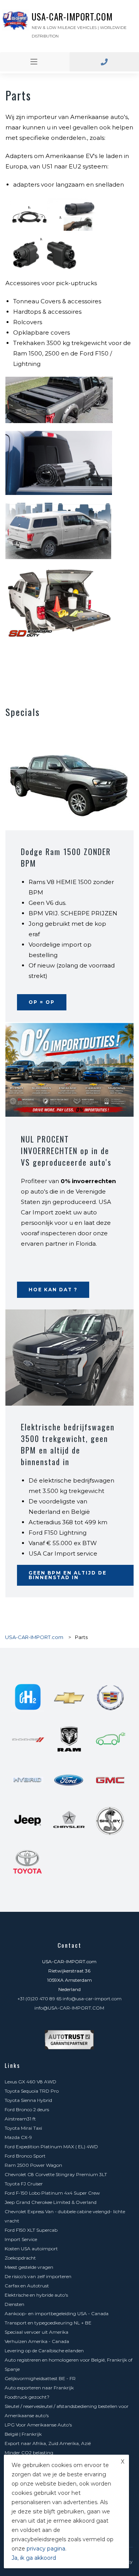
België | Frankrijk (23, 2434)
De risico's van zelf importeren (38, 2276)
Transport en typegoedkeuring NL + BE (48, 2323)
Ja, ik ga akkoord (34, 2558)
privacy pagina (46, 2549)
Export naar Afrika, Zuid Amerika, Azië (48, 2443)
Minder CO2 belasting (29, 2453)
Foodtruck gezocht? (27, 2397)
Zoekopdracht (20, 2258)
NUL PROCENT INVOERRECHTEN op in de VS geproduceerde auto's (66, 1151)
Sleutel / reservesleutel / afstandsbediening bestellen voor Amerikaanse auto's (67, 2411)
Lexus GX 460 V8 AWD (31, 2082)
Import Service (21, 2239)
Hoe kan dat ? (53, 1290)
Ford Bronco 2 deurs (27, 2109)
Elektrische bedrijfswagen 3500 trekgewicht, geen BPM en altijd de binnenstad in (68, 1444)
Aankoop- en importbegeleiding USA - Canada (57, 2313)
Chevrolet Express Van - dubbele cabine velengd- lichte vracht (65, 2216)
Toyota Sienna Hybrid (28, 2100)
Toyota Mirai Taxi (23, 2128)
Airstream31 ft (20, 2119)
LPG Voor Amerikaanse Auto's (38, 2425)
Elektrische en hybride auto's (36, 2295)
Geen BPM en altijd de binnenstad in (68, 1575)
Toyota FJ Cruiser (24, 2184)
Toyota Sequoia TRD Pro (32, 2091)
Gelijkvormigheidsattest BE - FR (40, 2378)
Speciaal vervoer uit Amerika (36, 2332)
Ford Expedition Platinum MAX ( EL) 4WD (51, 2147)
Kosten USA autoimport (31, 2249)
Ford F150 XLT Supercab (31, 2230)
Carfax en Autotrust (27, 2286)
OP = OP (42, 1002)
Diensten (14, 2304)
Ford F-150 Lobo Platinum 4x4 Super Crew (52, 2193)
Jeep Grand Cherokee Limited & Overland (51, 2202)
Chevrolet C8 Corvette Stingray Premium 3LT (56, 2174)
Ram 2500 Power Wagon (33, 2165)
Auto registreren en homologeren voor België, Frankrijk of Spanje (69, 2364)
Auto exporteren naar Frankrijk (39, 2388)
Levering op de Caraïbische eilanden (44, 2351)
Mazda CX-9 (18, 2137)
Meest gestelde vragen (29, 2267)
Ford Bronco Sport (25, 2156)
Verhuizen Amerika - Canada (37, 2341)
